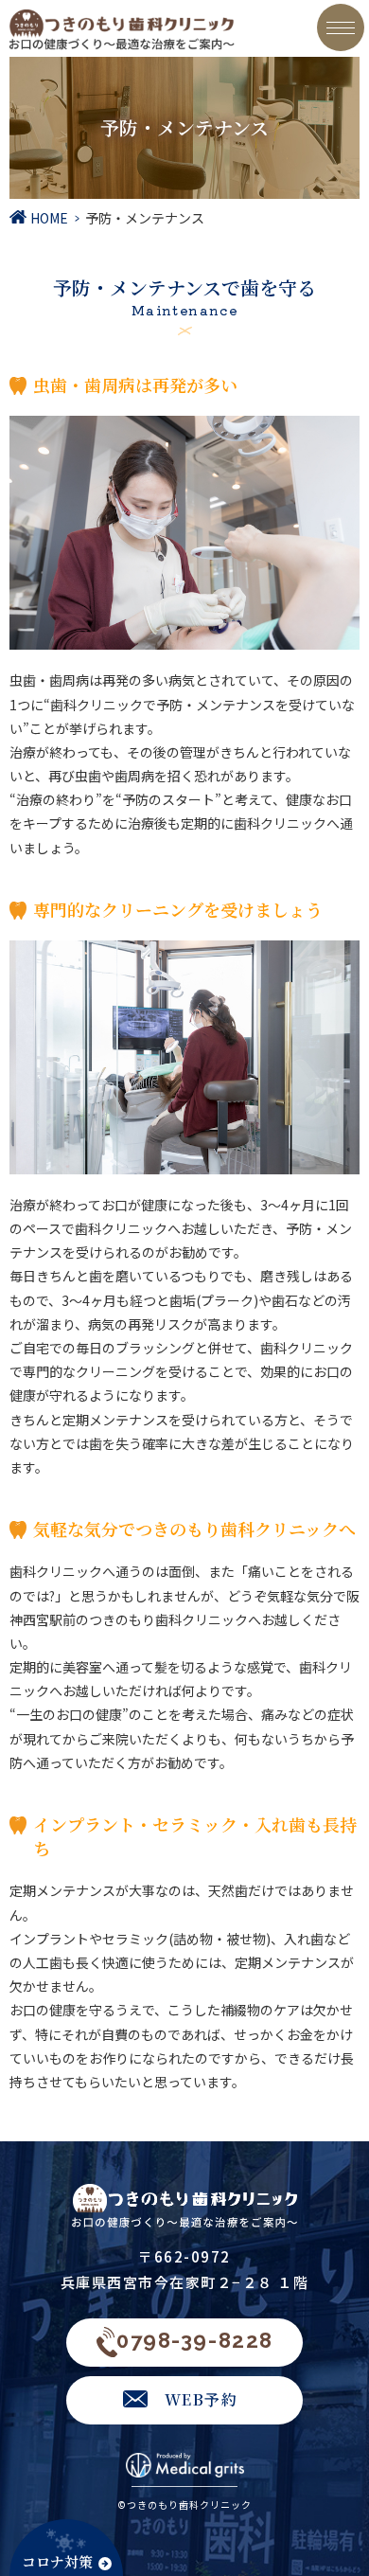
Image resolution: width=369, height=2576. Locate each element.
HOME (49, 218)
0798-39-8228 (194, 2340)
